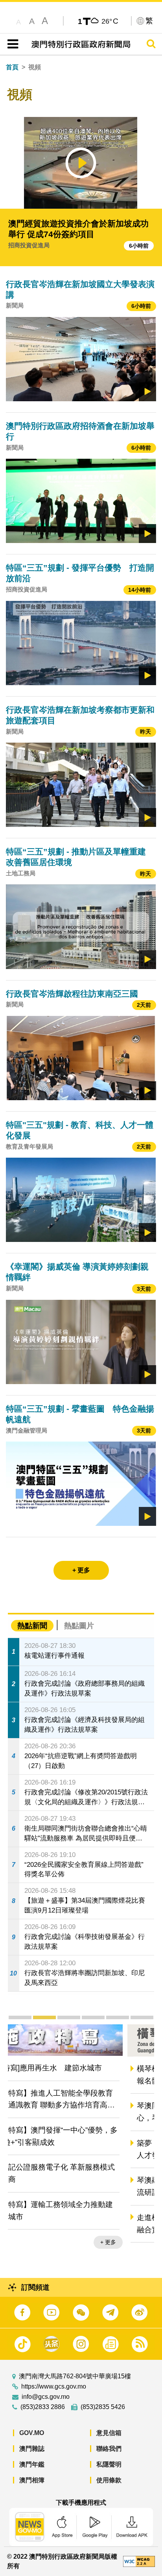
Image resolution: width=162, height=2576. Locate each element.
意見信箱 (109, 2433)
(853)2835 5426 (103, 2407)
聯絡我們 (109, 2449)
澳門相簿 (32, 2480)
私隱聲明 (109, 2464)
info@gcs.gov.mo (46, 2397)
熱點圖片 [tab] (79, 1626)
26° (110, 21)
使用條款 (109, 2480)
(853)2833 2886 (43, 2407)
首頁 (12, 67)
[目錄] (11, 44)
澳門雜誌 (32, 2449)
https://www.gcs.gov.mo (54, 2387)
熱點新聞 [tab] (32, 1626)
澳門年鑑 (32, 2464)
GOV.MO (32, 2433)
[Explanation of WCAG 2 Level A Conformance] (139, 2561)
